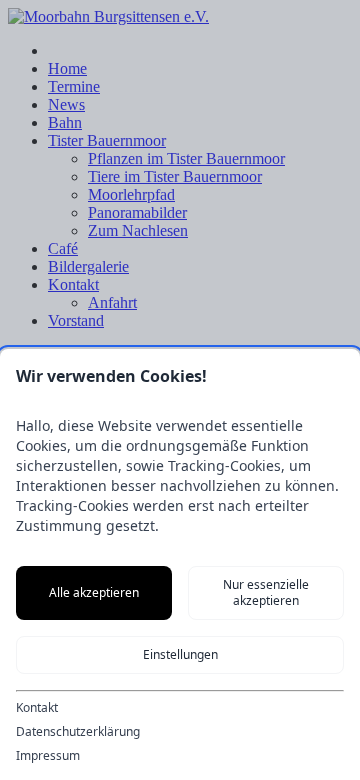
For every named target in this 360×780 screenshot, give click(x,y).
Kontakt (37, 708)
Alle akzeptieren (94, 592)
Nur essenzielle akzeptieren (266, 592)
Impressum (48, 756)
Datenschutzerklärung (78, 732)
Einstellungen (180, 654)
